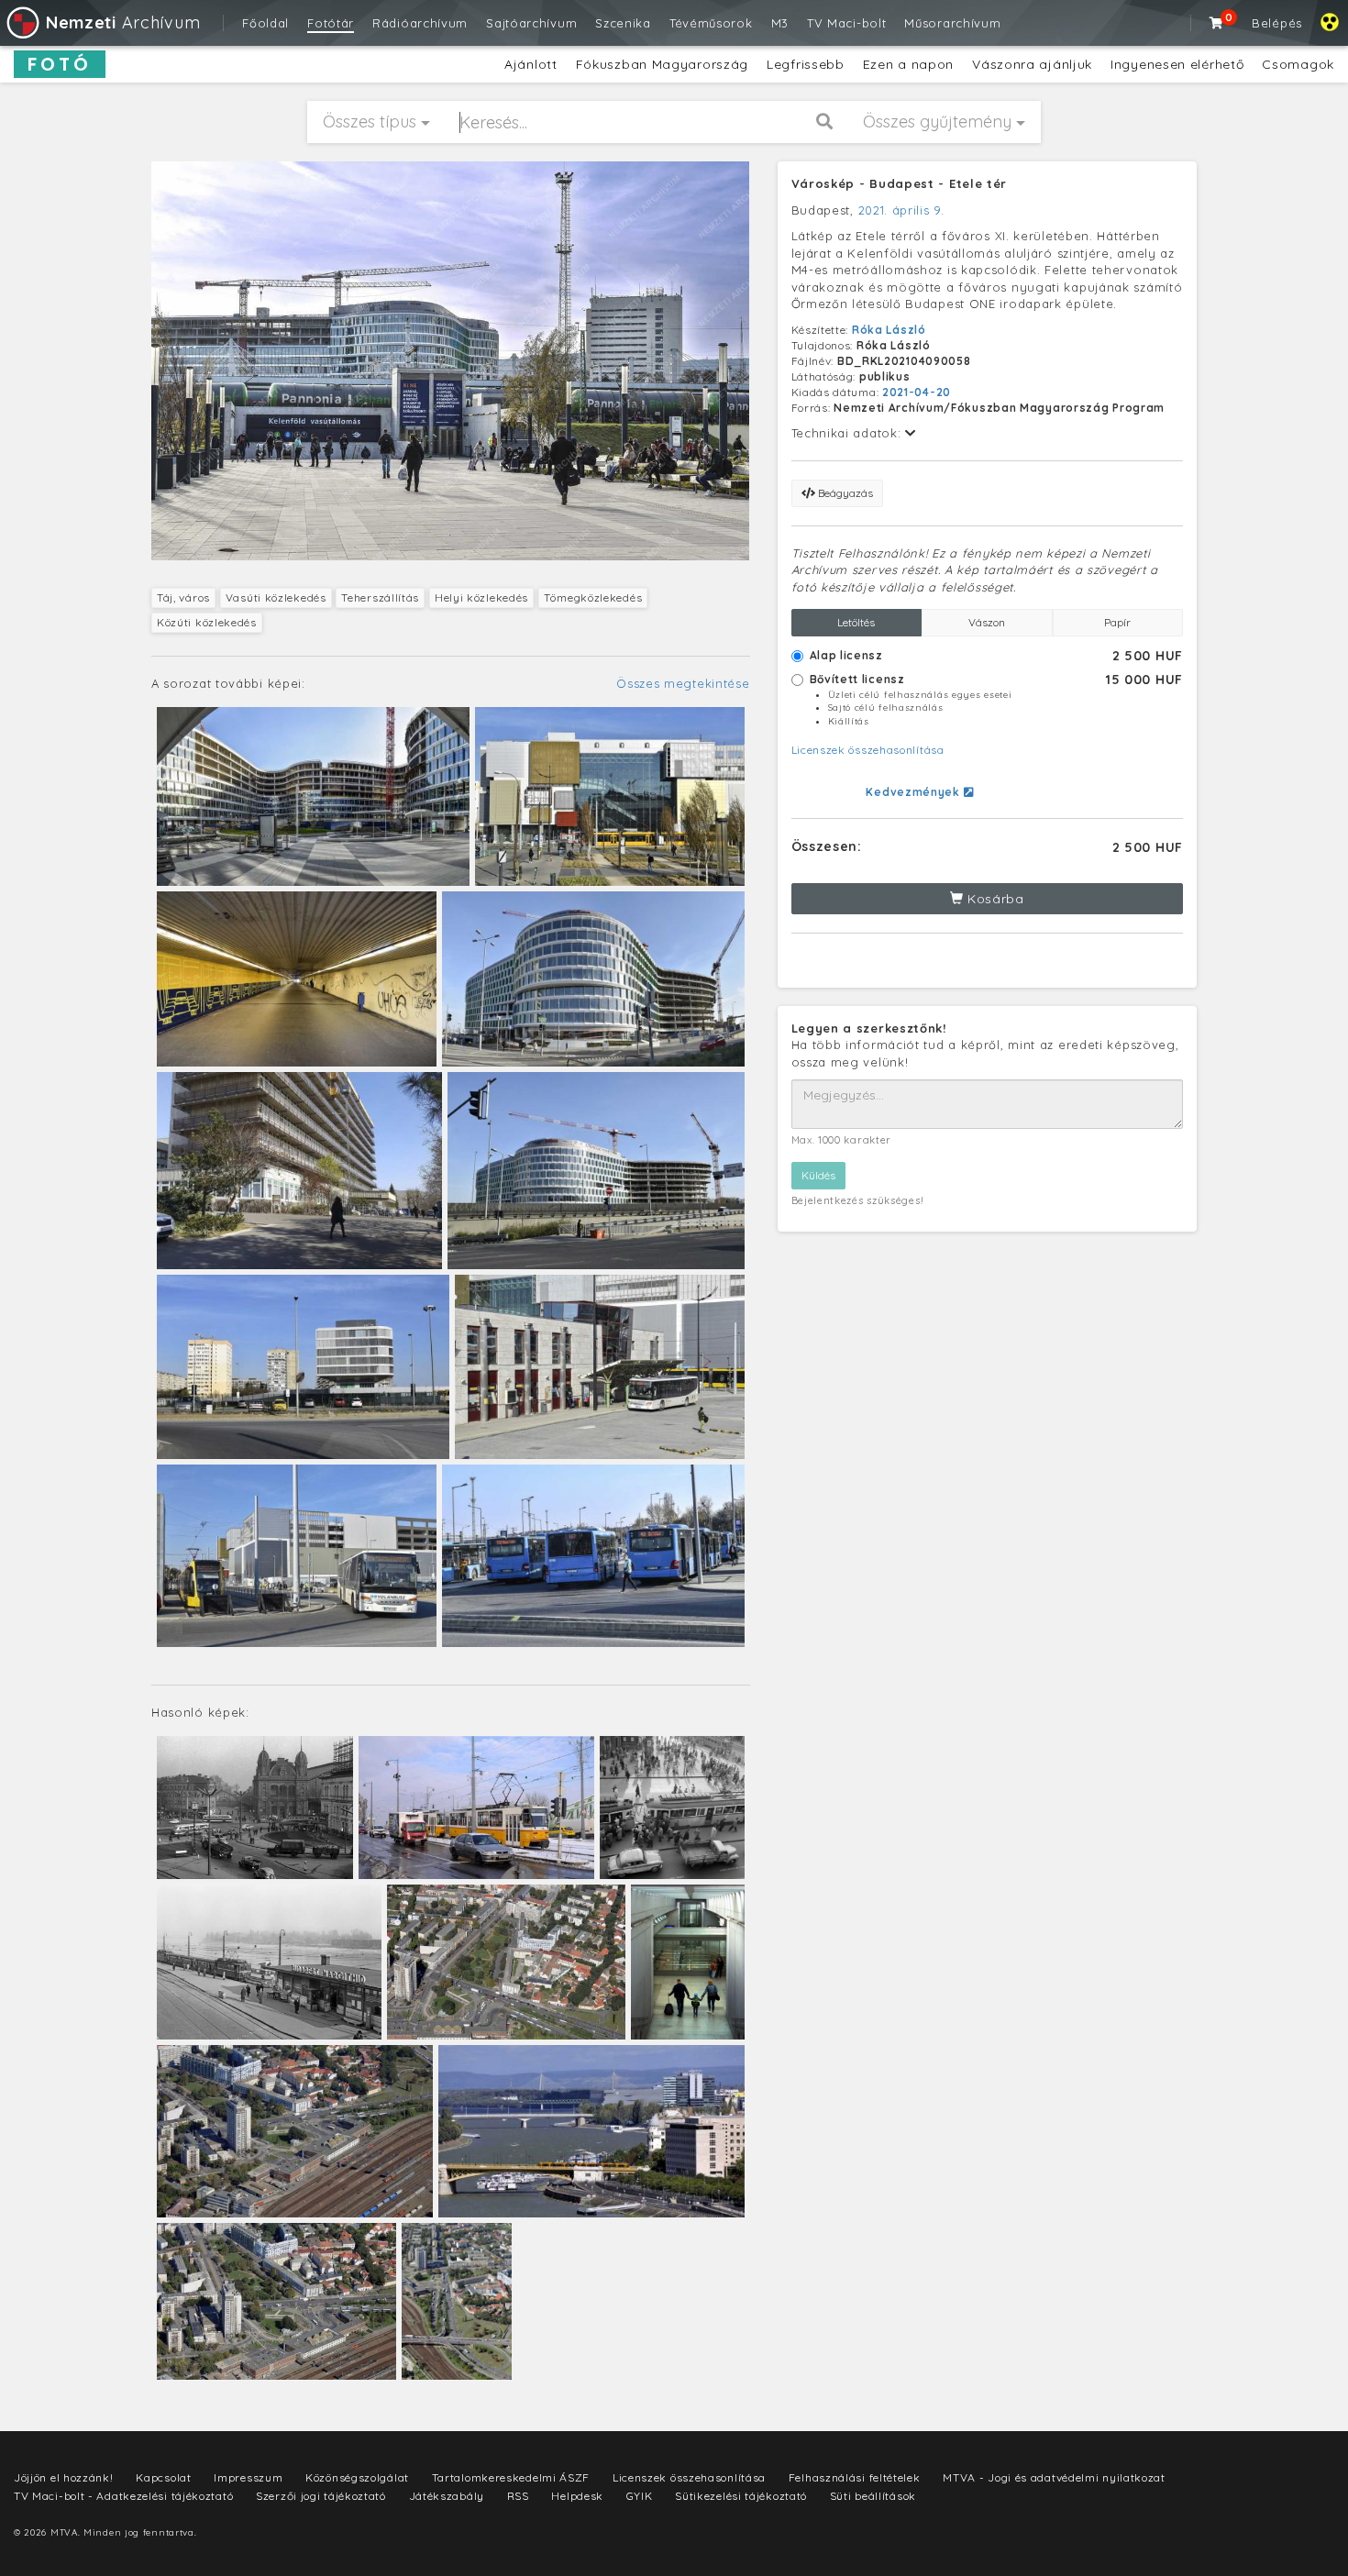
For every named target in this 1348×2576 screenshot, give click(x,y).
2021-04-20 (917, 392)
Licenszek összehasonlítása (868, 750)
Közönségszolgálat (357, 2477)
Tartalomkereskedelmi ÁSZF (511, 2477)
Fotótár (331, 23)
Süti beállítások (873, 2496)
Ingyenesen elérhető (1177, 64)
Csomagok (1298, 64)
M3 (780, 23)
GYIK (640, 2496)
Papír (1117, 622)
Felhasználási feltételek (855, 2477)
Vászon (987, 622)
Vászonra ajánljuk (1032, 64)
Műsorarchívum (952, 23)
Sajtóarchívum (531, 23)
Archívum (123, 22)
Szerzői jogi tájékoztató (321, 2496)
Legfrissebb (806, 64)
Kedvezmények (914, 792)
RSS (518, 2496)
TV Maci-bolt (846, 23)
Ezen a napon (908, 64)
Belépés (1277, 23)
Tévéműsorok (711, 23)
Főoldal (265, 23)
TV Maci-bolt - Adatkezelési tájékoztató (123, 2496)
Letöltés (856, 622)
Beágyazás (844, 493)
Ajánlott (531, 64)
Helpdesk (577, 2496)
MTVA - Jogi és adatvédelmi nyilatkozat (1054, 2477)
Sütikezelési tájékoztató (741, 2496)
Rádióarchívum (420, 23)
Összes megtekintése (683, 683)
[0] (1217, 23)
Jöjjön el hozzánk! (64, 2477)
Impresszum (248, 2477)
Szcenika (623, 23)
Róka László (889, 330)
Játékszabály (447, 2496)
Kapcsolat (163, 2477)
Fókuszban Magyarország (662, 64)
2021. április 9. (901, 210)
